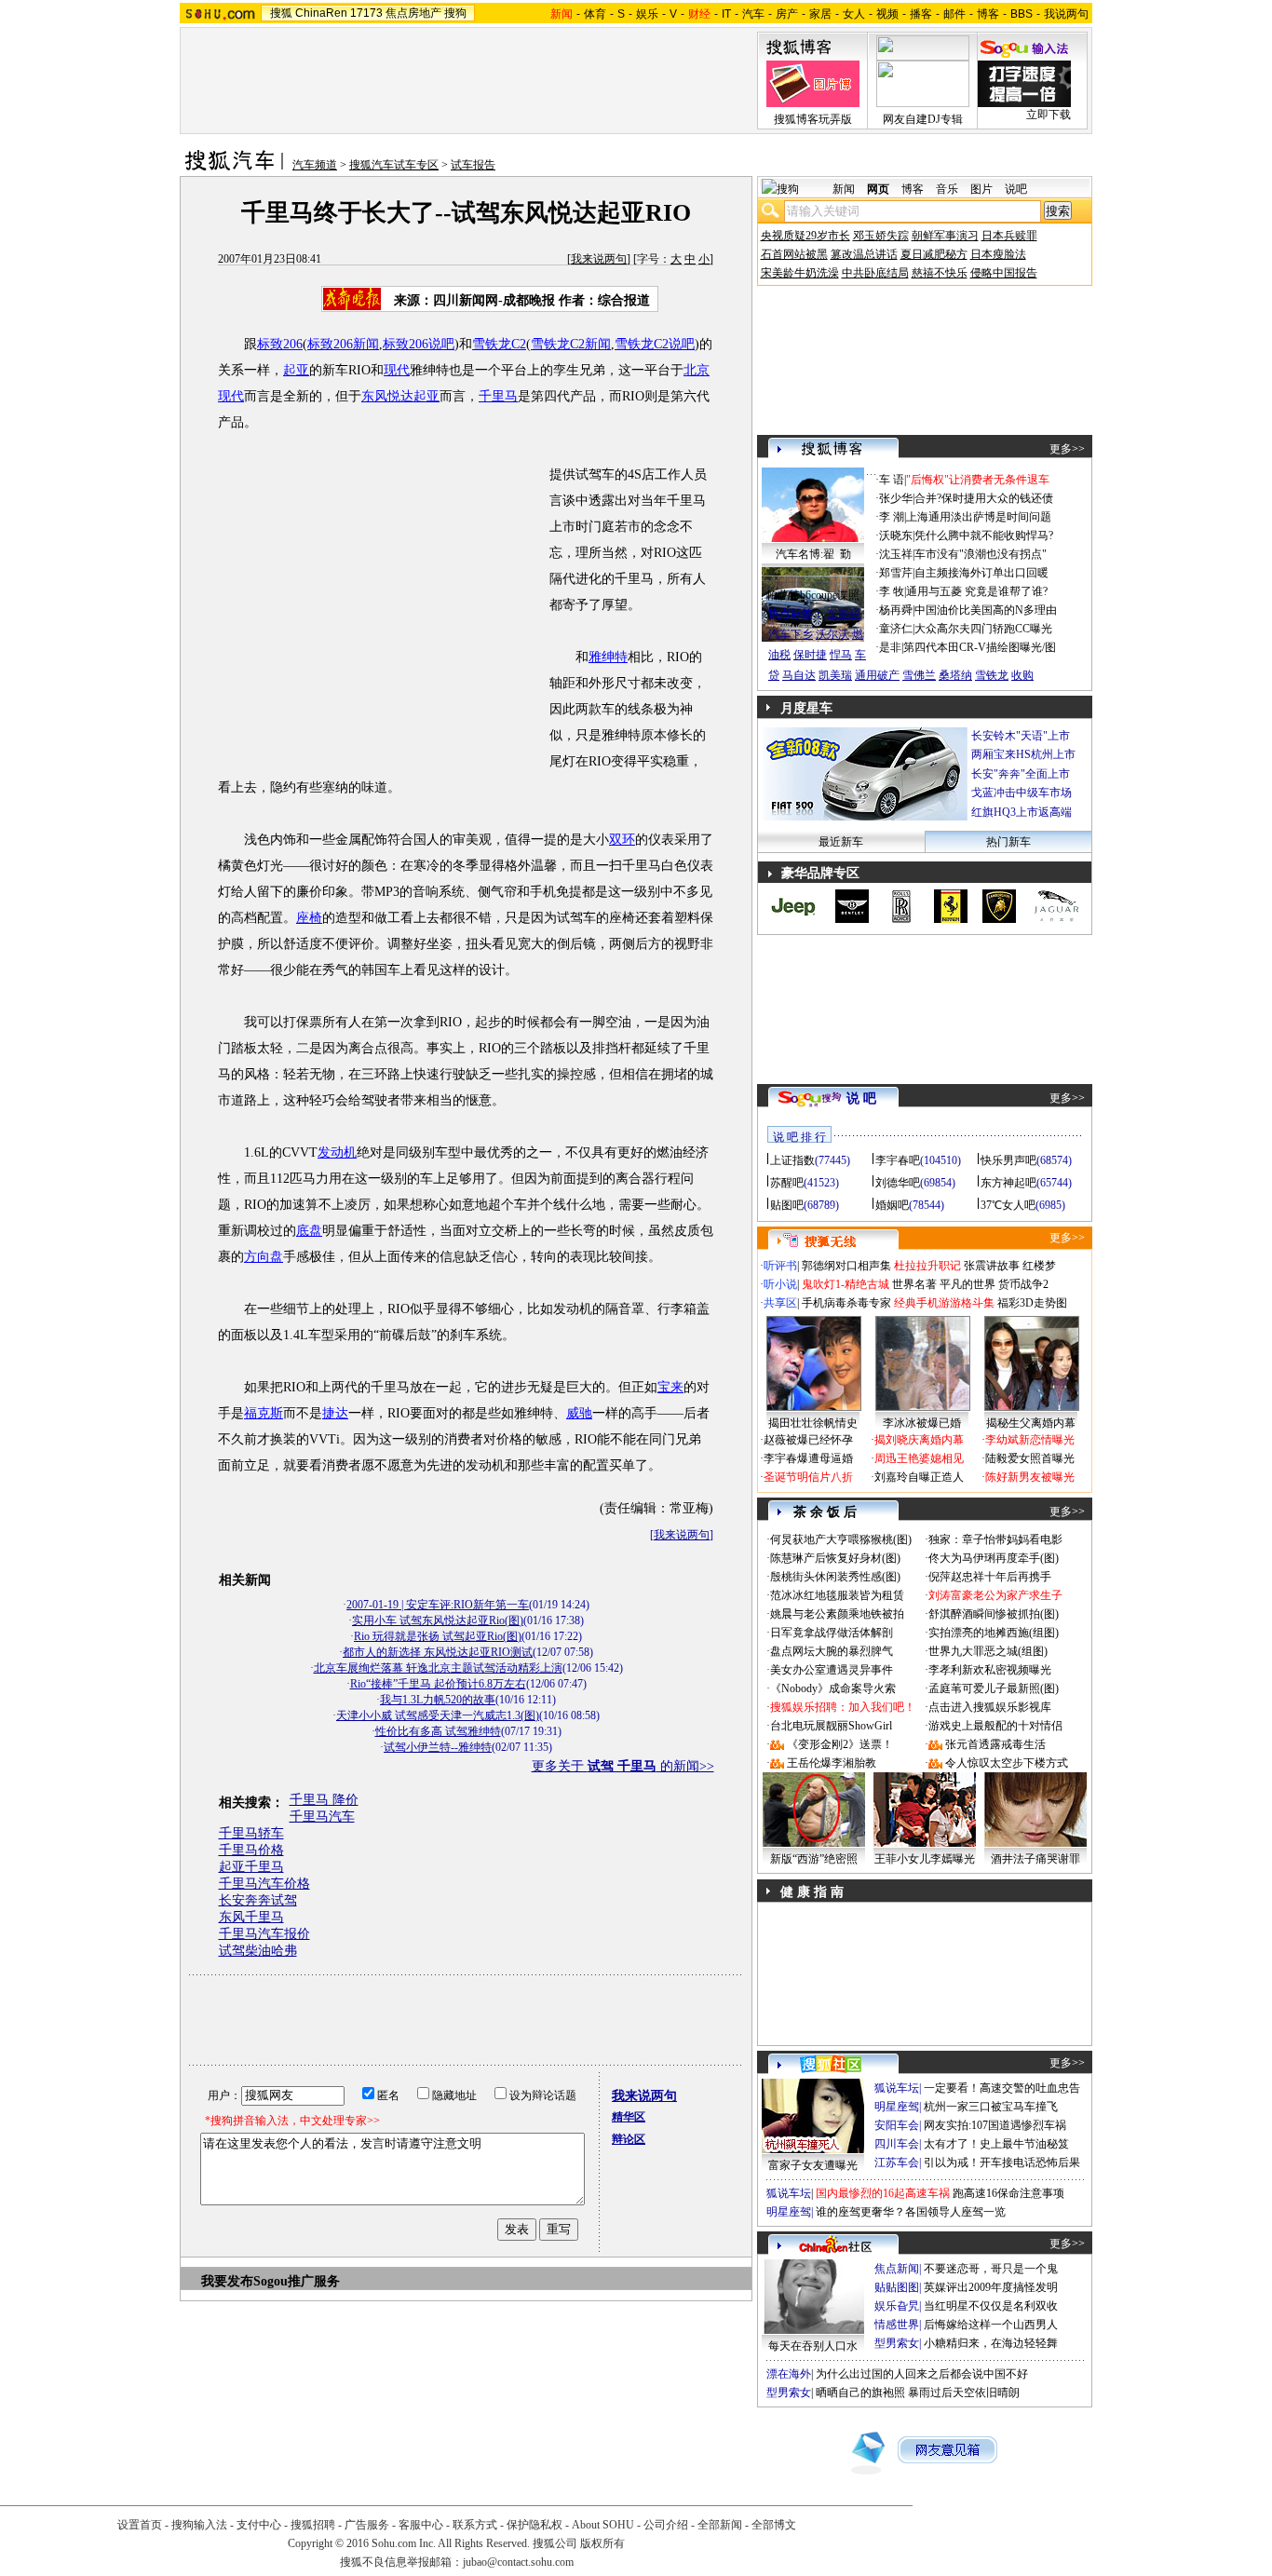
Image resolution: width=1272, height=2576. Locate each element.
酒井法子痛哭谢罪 (1035, 1859)
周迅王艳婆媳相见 (919, 1458)
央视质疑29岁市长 (805, 236)
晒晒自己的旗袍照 (860, 2393)
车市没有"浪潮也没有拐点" (981, 554)
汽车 (753, 14)
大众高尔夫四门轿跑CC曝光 (983, 629)
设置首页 (140, 2525)
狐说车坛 (897, 2088)
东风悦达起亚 (400, 396)
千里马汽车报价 (264, 1934)
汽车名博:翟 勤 (813, 554)
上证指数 (792, 1160)
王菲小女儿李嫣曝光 (925, 1859)
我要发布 (227, 2281)
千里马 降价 (324, 1800)
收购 (1022, 675)
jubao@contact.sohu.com (518, 2562)
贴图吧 (787, 1205)
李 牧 (892, 591)
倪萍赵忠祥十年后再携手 (990, 1577)
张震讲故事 (992, 1266)
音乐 (947, 189)
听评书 (780, 1266)
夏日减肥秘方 (934, 254)
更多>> (1067, 449)
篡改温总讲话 (864, 254)
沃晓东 (896, 536)
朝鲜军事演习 (945, 236)
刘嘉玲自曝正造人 (919, 1477)
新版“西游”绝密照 (814, 1859)
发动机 (337, 1152)
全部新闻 (720, 2525)
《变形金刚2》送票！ (840, 1744)
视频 (887, 14)
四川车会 (897, 2144)
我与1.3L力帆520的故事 (438, 1700)
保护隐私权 (535, 2525)
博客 (988, 14)
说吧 (1016, 189)
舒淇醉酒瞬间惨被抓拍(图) (994, 1614)
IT (726, 14)
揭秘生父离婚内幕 (1031, 1423)
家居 (820, 14)
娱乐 (647, 14)
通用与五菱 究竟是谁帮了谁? (977, 591)
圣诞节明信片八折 (808, 1477)
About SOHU (603, 2525)
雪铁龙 (992, 675)
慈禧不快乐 (940, 273)
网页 (878, 189)
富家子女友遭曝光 (813, 2165)
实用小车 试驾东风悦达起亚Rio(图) (438, 1620)
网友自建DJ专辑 (923, 119)
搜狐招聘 (313, 2525)
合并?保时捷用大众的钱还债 (984, 498)
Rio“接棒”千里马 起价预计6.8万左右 (438, 1684)
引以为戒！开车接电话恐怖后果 (1002, 2162)
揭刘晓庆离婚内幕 (919, 1440)
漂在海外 (789, 2374)
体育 (595, 14)
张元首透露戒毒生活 (995, 1744)
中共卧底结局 (875, 273)
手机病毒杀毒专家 (846, 1303)
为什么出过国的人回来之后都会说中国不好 (922, 2374)
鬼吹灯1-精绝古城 (846, 1284)
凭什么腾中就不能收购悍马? (984, 536)
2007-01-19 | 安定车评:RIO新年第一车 (438, 1605)
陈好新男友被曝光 (1030, 1477)
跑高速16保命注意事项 (1008, 2193)
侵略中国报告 (1004, 273)
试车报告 (473, 165)
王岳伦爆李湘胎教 (832, 1763)
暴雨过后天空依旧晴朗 (964, 2393)
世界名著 (914, 1284)
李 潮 (892, 517)
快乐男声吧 (1008, 1160)
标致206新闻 (343, 344)
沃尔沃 (832, 634)
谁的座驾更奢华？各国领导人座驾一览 (911, 2212)
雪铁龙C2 (499, 344)
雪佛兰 (919, 675)
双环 (622, 840)
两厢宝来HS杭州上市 (1023, 754)
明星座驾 (897, 2107)
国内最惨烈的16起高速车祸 (883, 2193)
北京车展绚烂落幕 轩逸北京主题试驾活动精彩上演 (438, 1668)
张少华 (896, 498)
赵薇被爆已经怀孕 (808, 1440)
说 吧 (861, 1098)
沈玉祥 (896, 554)
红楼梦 (1039, 1266)
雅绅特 (608, 657)
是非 (890, 647)
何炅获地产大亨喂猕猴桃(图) (841, 1539)
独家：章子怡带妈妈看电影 (995, 1539)
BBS (1022, 14)
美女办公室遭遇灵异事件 (832, 1670)
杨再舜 (896, 610)
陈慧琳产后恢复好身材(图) (835, 1558)
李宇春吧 (898, 1160)
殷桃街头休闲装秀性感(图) (835, 1577)
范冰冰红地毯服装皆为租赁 (837, 1595)
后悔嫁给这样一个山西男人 (991, 2325)
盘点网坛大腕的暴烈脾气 (832, 1651)
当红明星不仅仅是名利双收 (991, 2306)
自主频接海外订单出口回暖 (981, 573)
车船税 (844, 614)
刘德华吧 (898, 1183)
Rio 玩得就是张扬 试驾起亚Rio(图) (438, 1636)
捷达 (335, 1413)
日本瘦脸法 (998, 254)
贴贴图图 (897, 2287)
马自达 (799, 675)
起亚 (296, 370)
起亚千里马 (251, 1867)
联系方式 (475, 2525)
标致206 (280, 344)
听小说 (780, 1284)
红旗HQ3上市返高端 (1022, 812)
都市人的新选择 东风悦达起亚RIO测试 (438, 1652)
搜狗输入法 (199, 2525)
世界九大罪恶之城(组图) (988, 1651)
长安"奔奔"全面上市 (1021, 774)
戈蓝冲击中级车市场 (1022, 793)
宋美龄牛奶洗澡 (800, 273)
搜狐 (281, 13)
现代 (397, 370)
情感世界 (897, 2325)
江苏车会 (897, 2162)
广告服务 (367, 2525)
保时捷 (810, 655)
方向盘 (264, 1257)
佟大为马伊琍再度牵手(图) (994, 1558)
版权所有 (602, 2543)
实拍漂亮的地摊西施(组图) (994, 1633)
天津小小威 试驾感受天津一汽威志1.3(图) (438, 1715)
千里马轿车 (251, 1833)
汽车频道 (315, 165)
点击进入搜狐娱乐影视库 (990, 1707)
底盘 (309, 1231)
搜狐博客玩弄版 (813, 119)
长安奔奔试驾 (258, 1900)
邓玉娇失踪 (881, 236)
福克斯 (264, 1413)
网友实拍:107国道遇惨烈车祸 (995, 2125)
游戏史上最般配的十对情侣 (995, 1726)
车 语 (892, 480)
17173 (366, 13)
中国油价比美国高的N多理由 (986, 610)
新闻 (844, 189)
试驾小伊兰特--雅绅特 (438, 1747)
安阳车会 (897, 2125)
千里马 (498, 396)
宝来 (670, 1387)
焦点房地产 (413, 13)
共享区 (780, 1303)
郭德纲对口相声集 (846, 1266)
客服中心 (421, 2525)
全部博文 (774, 2525)
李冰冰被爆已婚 (922, 1423)
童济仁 (896, 629)
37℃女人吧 (1008, 1205)
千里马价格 (251, 1850)
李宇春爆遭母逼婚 (808, 1458)
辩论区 (629, 2139)
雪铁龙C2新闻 (571, 344)
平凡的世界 (968, 1284)
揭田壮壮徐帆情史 (813, 1423)
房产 (787, 14)
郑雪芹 (896, 573)
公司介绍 (666, 2525)
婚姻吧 (892, 1205)
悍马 (841, 655)
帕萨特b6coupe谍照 (813, 595)
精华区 (629, 2117)
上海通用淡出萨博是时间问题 (979, 517)
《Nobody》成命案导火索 (833, 1688)
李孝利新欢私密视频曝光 (990, 1670)
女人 (854, 14)
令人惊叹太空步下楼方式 (1007, 1763)
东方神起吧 (1008, 1183)
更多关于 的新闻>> (623, 1766)
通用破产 (877, 675)
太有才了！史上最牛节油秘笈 (996, 2144)
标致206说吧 (419, 344)
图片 (981, 189)
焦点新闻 (897, 2269)
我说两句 (1066, 14)
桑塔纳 (955, 675)
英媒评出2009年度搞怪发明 (991, 2287)
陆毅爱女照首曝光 (1030, 1458)
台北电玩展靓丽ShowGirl (831, 1726)
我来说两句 (599, 259)
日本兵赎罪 (1009, 236)
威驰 (579, 1413)
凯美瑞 (835, 675)
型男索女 (897, 2343)
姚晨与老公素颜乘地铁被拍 (837, 1614)
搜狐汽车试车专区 (394, 165)
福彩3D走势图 (1032, 1303)
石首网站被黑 (794, 254)
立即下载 (1049, 115)
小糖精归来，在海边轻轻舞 (991, 2343)
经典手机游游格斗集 (944, 1303)
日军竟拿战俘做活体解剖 (832, 1633)
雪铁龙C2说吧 (655, 344)
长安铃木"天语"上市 (1021, 736)
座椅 (309, 918)
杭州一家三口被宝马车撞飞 (991, 2107)
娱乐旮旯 (897, 2306)
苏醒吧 (787, 1183)
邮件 (954, 14)
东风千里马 (251, 1917)
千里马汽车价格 (264, 1884)
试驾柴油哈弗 (258, 1951)
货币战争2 (1023, 1284)
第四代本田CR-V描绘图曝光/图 (980, 647)
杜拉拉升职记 (927, 1266)
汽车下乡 (791, 634)
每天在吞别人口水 (813, 2346)
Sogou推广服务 (297, 2281)
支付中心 (259, 2525)
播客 (921, 14)
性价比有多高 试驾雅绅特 (438, 1731)
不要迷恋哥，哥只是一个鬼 (991, 2269)
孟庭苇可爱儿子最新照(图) (994, 1688)
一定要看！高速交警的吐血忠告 (1002, 2088)
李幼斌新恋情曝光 (1030, 1440)
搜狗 (455, 13)
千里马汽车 (322, 1817)
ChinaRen (321, 13)
